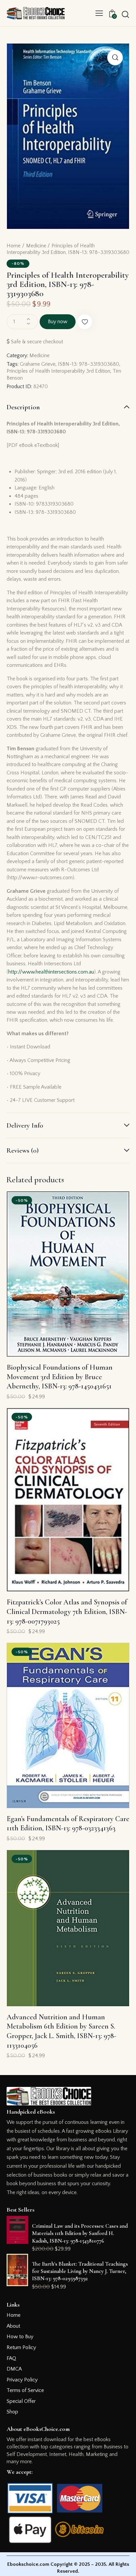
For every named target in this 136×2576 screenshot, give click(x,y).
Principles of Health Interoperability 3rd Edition (58, 371)
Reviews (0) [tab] (23, 1150)
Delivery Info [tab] (25, 1125)
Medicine (36, 246)
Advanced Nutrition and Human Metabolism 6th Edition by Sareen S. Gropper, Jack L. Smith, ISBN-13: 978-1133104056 (61, 2031)
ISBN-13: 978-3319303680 (88, 364)
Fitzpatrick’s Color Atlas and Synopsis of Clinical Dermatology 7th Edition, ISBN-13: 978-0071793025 (67, 1612)
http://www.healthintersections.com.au (51, 972)
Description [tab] (23, 407)
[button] (99, 13)
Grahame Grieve (38, 364)
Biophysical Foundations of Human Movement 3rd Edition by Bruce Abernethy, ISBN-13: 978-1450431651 (60, 1377)
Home (14, 246)
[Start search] (125, 14)
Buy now (58, 322)
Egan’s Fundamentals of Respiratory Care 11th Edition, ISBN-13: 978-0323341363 (68, 1824)
